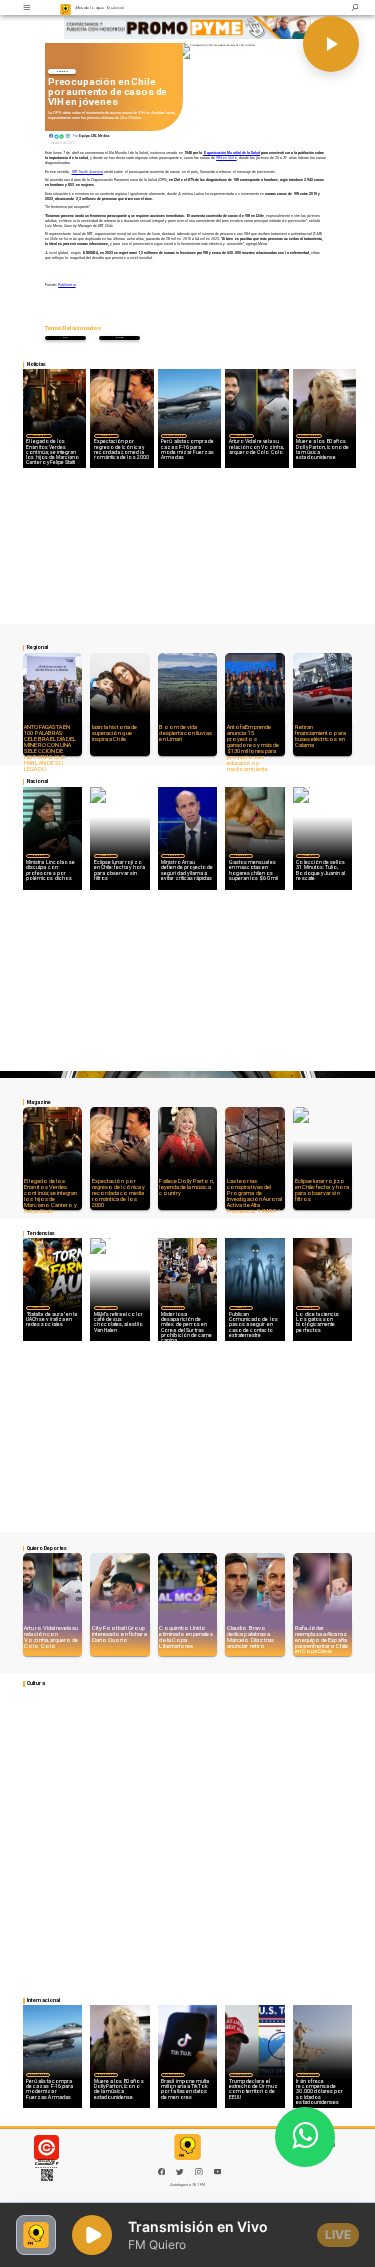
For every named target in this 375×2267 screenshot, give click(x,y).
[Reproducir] (331, 44)
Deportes (241, 435)
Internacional (174, 435)
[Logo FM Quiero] (65, 7)
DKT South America (88, 172)
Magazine (38, 435)
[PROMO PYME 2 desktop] (188, 27)
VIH (65, 337)
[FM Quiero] (26, 7)
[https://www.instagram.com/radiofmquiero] (199, 2174)
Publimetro (66, 285)
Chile (120, 337)
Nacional (62, 71)
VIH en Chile (226, 158)
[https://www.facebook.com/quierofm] (162, 2172)
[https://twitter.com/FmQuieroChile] (180, 2174)
